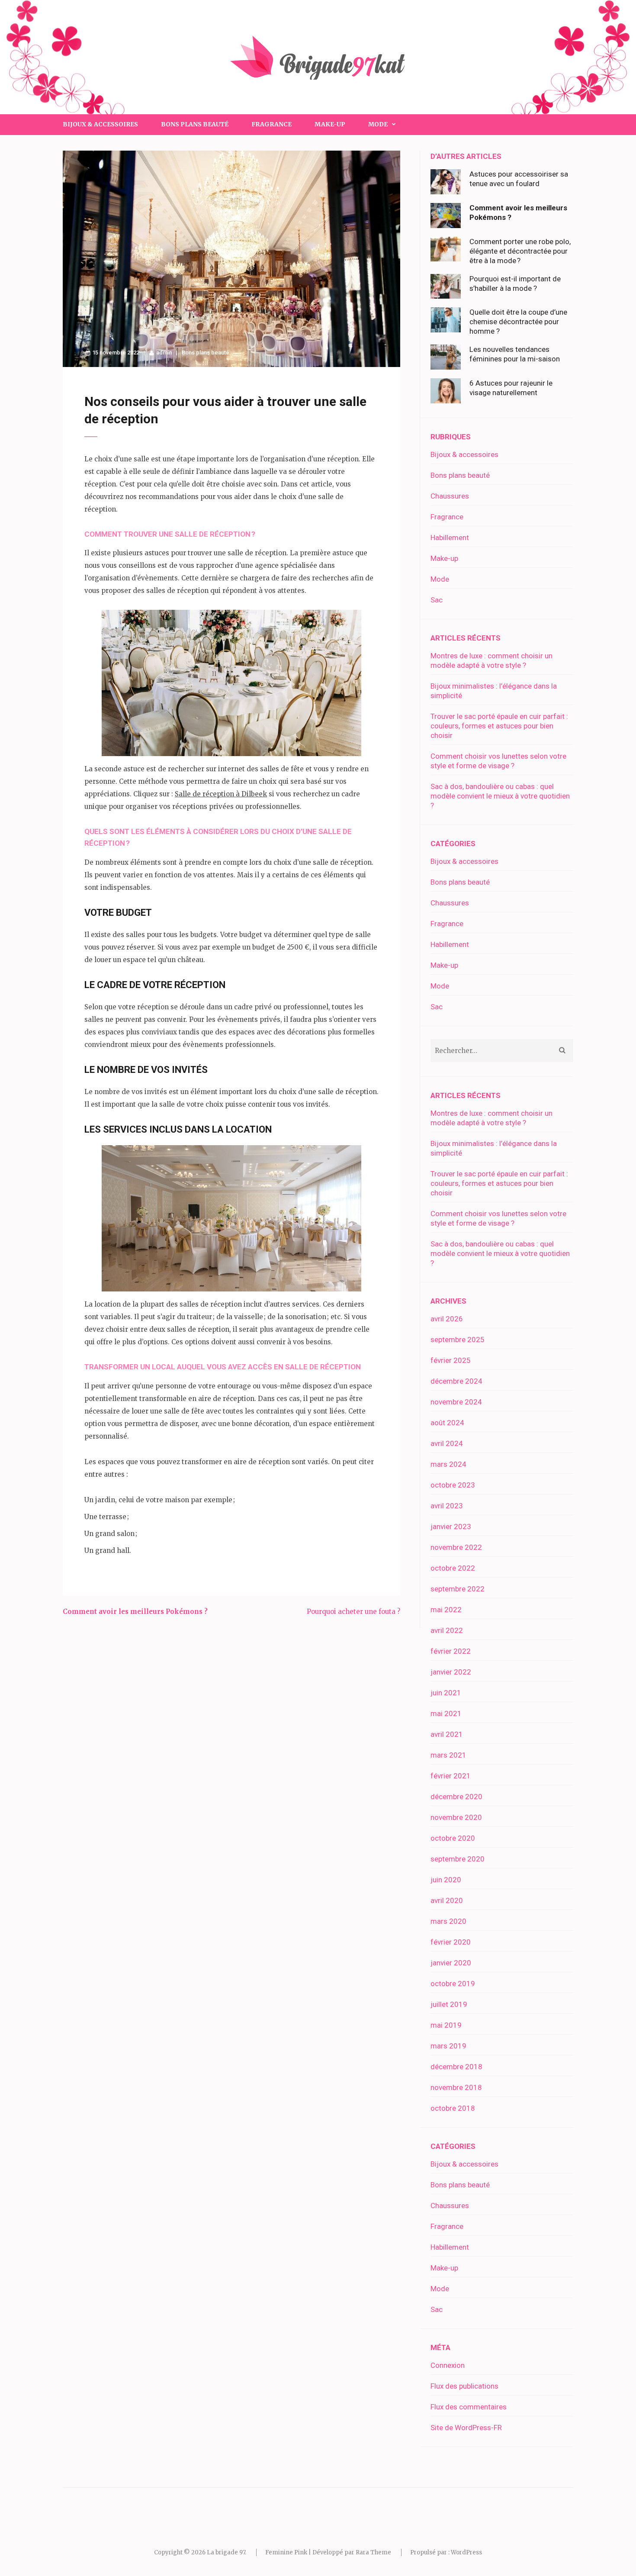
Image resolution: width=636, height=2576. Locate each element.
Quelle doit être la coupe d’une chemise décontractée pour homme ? (518, 322)
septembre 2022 (458, 1589)
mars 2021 (448, 1755)
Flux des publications (464, 2386)
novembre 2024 (456, 1402)
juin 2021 (446, 1693)
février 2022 (451, 1651)
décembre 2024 (456, 1381)
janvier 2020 (451, 1963)
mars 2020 (448, 1921)
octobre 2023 (453, 1485)
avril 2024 (447, 1443)
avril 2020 (447, 1900)
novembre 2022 (456, 1547)
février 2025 (451, 1360)
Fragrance (271, 124)
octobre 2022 (453, 1568)
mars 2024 (448, 1464)
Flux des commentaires (469, 2407)
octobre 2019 (453, 1984)
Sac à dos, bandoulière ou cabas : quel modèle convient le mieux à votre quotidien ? (500, 796)
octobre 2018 (453, 2108)
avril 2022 (447, 1630)
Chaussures (450, 496)
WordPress (466, 2552)
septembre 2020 (458, 1859)
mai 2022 (446, 1610)
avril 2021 (447, 1734)
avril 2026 (447, 1319)
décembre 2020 (456, 1797)
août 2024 (447, 1423)
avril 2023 (447, 1506)
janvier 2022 (451, 1672)
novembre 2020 (456, 1817)
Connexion (448, 2365)
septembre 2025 (458, 1340)
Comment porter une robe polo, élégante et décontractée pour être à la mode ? (520, 251)
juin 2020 (446, 1880)
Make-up (330, 124)
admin (164, 353)
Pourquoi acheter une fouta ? (353, 1612)
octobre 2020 (453, 1838)
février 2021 (451, 1776)
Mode (440, 579)
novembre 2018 (456, 2087)
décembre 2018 (456, 2067)
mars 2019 (448, 2046)
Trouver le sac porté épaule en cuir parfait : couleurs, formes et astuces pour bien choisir (499, 726)
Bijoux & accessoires (100, 124)
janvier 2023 (451, 1526)
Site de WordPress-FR (466, 2428)
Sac (437, 600)
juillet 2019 (449, 2004)
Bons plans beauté (195, 124)
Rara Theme (373, 2552)
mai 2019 (446, 2025)
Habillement (450, 538)
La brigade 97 (226, 2552)
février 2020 (451, 1942)
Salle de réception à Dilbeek (221, 794)
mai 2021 (446, 1713)
